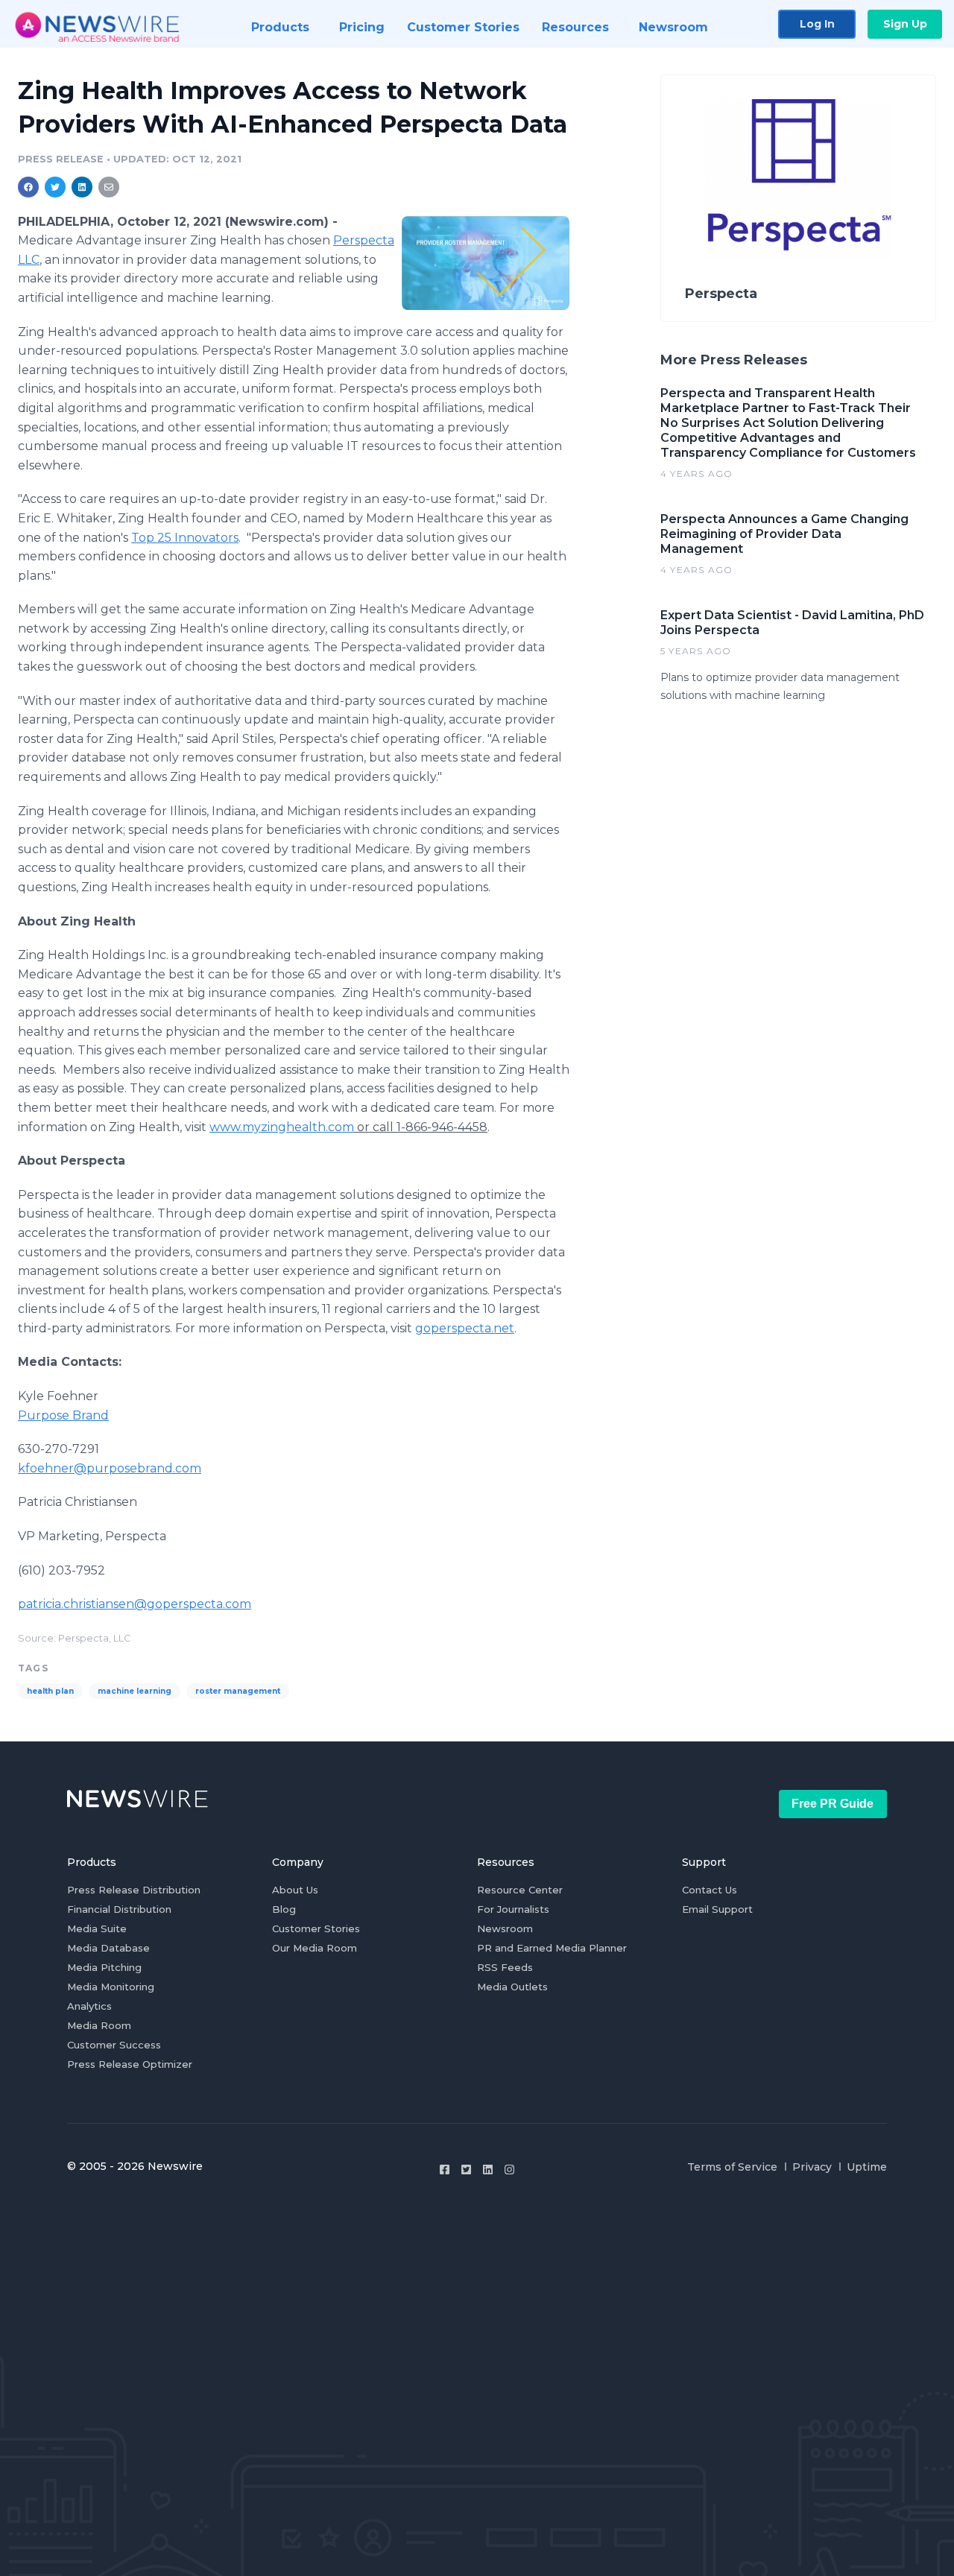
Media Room (99, 2025)
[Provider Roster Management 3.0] (486, 263)
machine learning (135, 1691)
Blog (284, 1909)
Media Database (108, 1948)
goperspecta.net (465, 1328)
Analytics (89, 2006)
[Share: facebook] (28, 187)
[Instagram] (509, 2170)
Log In (817, 24)
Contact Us (710, 1890)
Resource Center (520, 1890)
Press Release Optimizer (130, 2064)
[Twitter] (466, 2170)
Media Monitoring (111, 1987)
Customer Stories (316, 1928)
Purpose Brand (63, 1415)
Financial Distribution (119, 1909)
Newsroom (505, 1928)
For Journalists (513, 1909)
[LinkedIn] (488, 2170)
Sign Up (905, 24)
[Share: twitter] (55, 187)
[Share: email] (109, 187)
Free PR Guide (833, 1804)
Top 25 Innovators (185, 538)
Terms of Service (732, 2167)
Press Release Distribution (134, 1890)
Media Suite (97, 1928)
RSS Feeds (505, 1967)
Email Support (717, 1909)
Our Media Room (315, 1948)
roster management (238, 1691)
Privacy (812, 2167)
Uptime (867, 2167)
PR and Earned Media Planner (552, 1948)
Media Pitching (104, 1967)
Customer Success (114, 2045)
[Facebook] (445, 2170)
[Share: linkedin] (82, 187)
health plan (50, 1691)
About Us (295, 1890)
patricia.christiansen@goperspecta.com (135, 1604)
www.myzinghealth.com (282, 1127)
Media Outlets (512, 1987)
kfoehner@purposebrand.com (110, 1468)
